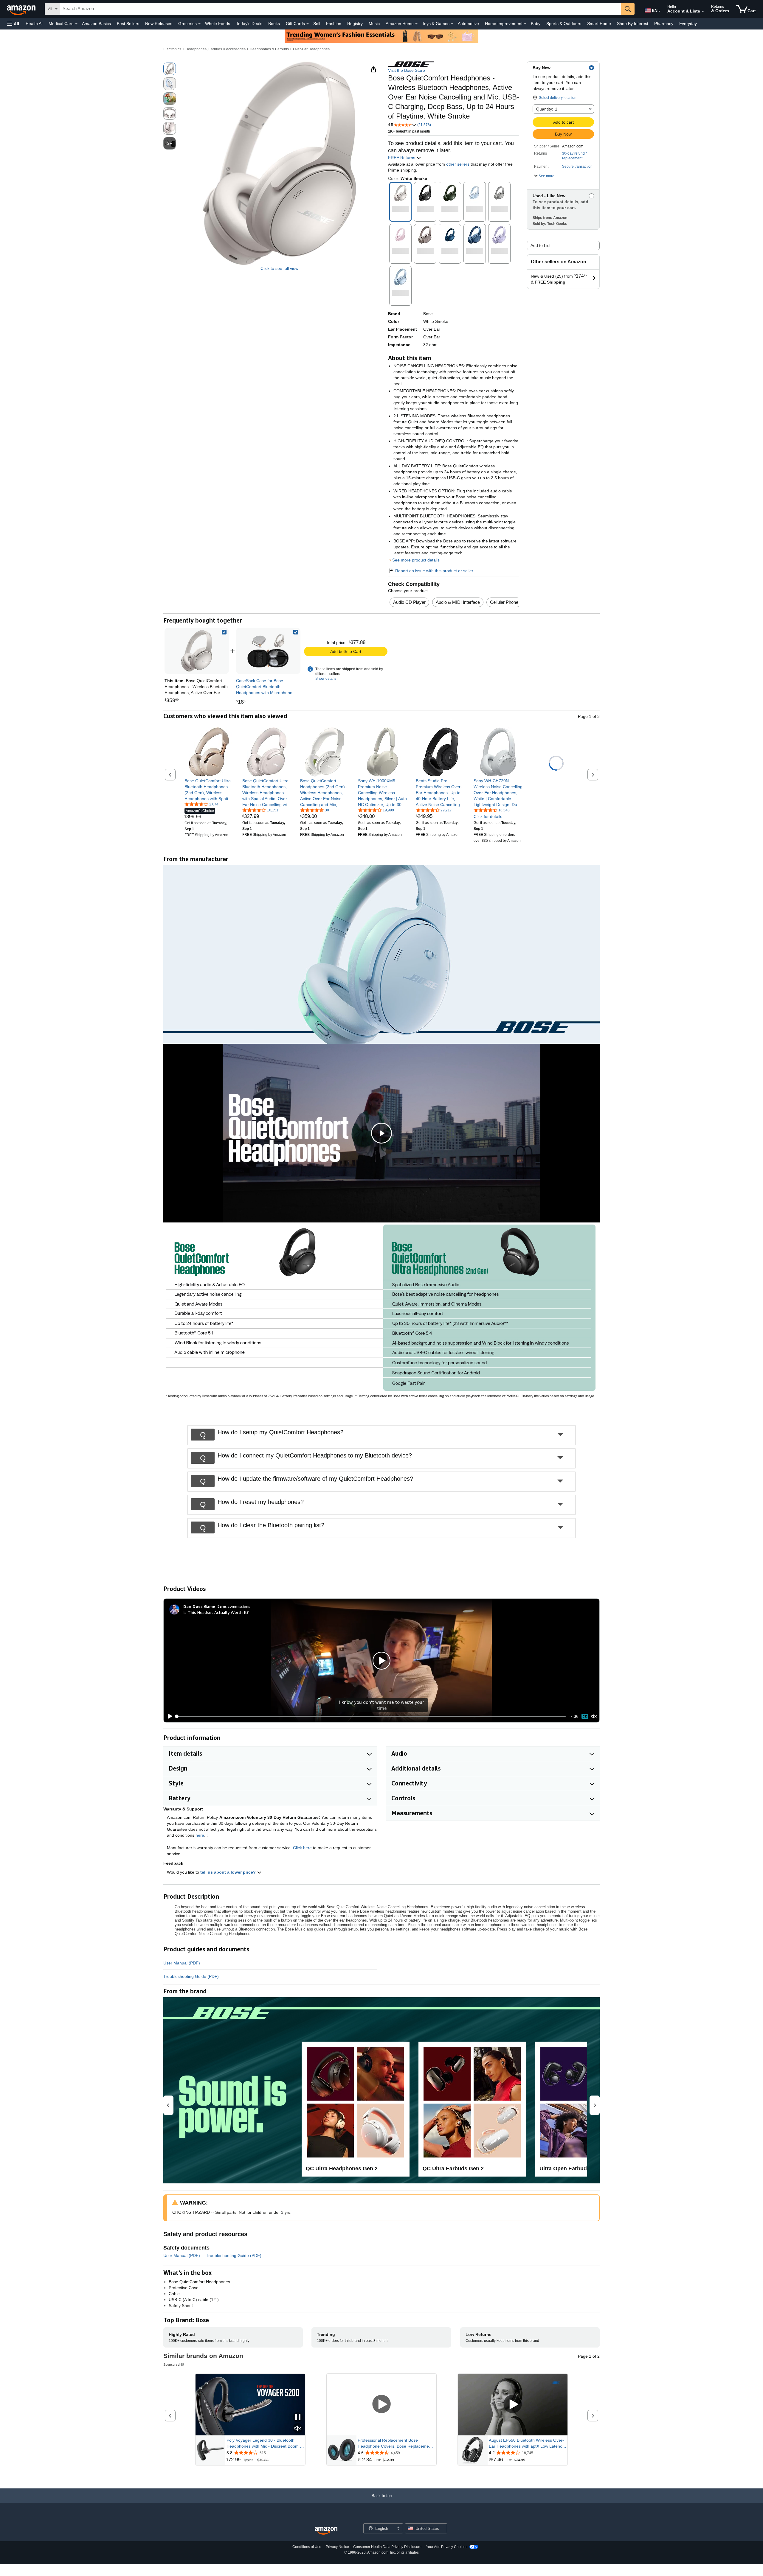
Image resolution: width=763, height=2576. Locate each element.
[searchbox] (341, 9)
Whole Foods (218, 24)
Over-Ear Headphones (311, 49)
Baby (536, 24)
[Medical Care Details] (76, 24)
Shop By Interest (633, 24)
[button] (13, 24)
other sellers (458, 164)
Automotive (468, 24)
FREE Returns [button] (402, 158)
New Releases (159, 24)
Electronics (172, 49)
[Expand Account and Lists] (703, 12)
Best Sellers (128, 24)
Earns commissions (234, 1606)
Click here (302, 1848)
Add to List (541, 245)
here (200, 1835)
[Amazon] (22, 9)
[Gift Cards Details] (308, 24)
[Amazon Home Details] (416, 24)
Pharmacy (664, 24)
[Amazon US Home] (326, 2531)
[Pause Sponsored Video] (298, 2418)
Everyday (688, 24)
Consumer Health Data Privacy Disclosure (387, 2547)
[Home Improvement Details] (525, 24)
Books (274, 24)
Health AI (34, 24)
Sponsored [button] (172, 2364)
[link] (268, 651)
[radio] (170, 69)
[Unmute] (594, 1716)
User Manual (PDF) (182, 1963)
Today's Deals (249, 24)
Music (374, 24)
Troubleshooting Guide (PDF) (191, 1976)
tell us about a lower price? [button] (229, 1872)
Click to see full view (279, 268)
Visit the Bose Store (407, 70)
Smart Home (599, 24)
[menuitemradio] (585, 1716)
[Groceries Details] (199, 24)
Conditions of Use (307, 2547)
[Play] (168, 1716)
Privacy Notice (337, 2547)
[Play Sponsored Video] (381, 2405)
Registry (355, 24)
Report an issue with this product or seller (434, 571)
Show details (326, 679)
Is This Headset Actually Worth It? (216, 1612)
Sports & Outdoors (564, 24)
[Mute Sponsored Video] (298, 2429)
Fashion (334, 24)
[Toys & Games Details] (452, 24)
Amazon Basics (96, 24)
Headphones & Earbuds (269, 49)
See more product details (416, 560)
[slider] (371, 1716)
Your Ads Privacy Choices (447, 2547)
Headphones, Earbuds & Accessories (215, 49)
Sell (317, 24)
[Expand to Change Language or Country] (659, 11)
